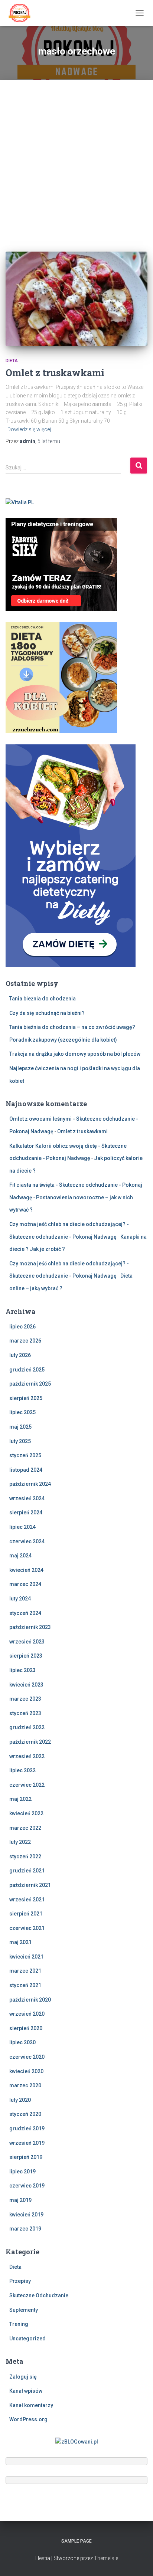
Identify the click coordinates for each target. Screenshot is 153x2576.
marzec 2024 (25, 1584)
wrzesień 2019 (27, 2143)
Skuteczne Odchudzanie (39, 2295)
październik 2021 (30, 1885)
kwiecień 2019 (26, 2215)
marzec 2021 (25, 1971)
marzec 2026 (25, 1341)
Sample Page (76, 2541)
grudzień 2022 (27, 1727)
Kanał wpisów (26, 2391)
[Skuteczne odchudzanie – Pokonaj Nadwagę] (22, 13)
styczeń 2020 (25, 2114)
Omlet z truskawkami (55, 373)
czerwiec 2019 (27, 2186)
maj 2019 (20, 2200)
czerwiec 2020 (27, 2057)
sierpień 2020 (26, 2028)
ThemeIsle (106, 2558)
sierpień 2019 (26, 2157)
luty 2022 (20, 1842)
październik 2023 (30, 1627)
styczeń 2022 (25, 1856)
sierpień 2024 (26, 1513)
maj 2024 (20, 1556)
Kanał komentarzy (31, 2405)
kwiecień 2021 (26, 1957)
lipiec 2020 (22, 2042)
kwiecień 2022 (26, 1813)
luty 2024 (20, 1599)
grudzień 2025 (27, 1370)
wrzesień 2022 (27, 1756)
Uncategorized (27, 2339)
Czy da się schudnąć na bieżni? (47, 1013)
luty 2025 (20, 1441)
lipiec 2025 (22, 1412)
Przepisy (20, 2281)
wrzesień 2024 (27, 1498)
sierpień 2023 (26, 1656)
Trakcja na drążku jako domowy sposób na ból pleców (75, 1054)
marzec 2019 (25, 2229)
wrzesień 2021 (27, 1900)
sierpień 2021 (26, 1914)
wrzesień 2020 (27, 2014)
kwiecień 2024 (26, 1570)
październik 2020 (30, 2000)
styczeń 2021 (25, 1985)
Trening (19, 2324)
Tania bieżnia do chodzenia (43, 999)
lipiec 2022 (22, 1770)
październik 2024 (30, 1484)
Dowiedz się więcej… (31, 429)
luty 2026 (20, 1355)
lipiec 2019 (22, 2172)
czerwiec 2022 (27, 1785)
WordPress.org (28, 2419)
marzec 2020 (25, 2085)
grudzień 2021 (27, 1871)
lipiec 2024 (22, 1527)
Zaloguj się (23, 2377)
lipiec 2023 (22, 1670)
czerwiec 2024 (27, 1541)
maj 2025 (20, 1427)
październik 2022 (30, 1742)
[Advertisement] (76, 160)
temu (49, 441)
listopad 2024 (26, 1470)
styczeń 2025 (25, 1455)
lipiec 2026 (22, 1327)
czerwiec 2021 (27, 1928)
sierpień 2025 (26, 1398)
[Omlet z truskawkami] (76, 299)
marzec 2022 (25, 1828)
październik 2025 (30, 1384)
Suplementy (24, 2310)
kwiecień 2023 (26, 1685)
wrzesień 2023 (27, 1642)
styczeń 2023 (25, 1713)
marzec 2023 (25, 1699)
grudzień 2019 (27, 2128)
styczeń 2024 (25, 1613)
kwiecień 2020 (26, 2071)
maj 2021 (20, 1942)
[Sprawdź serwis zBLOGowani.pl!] (77, 2441)
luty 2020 (20, 2100)
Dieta (12, 361)
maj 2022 (20, 1799)
